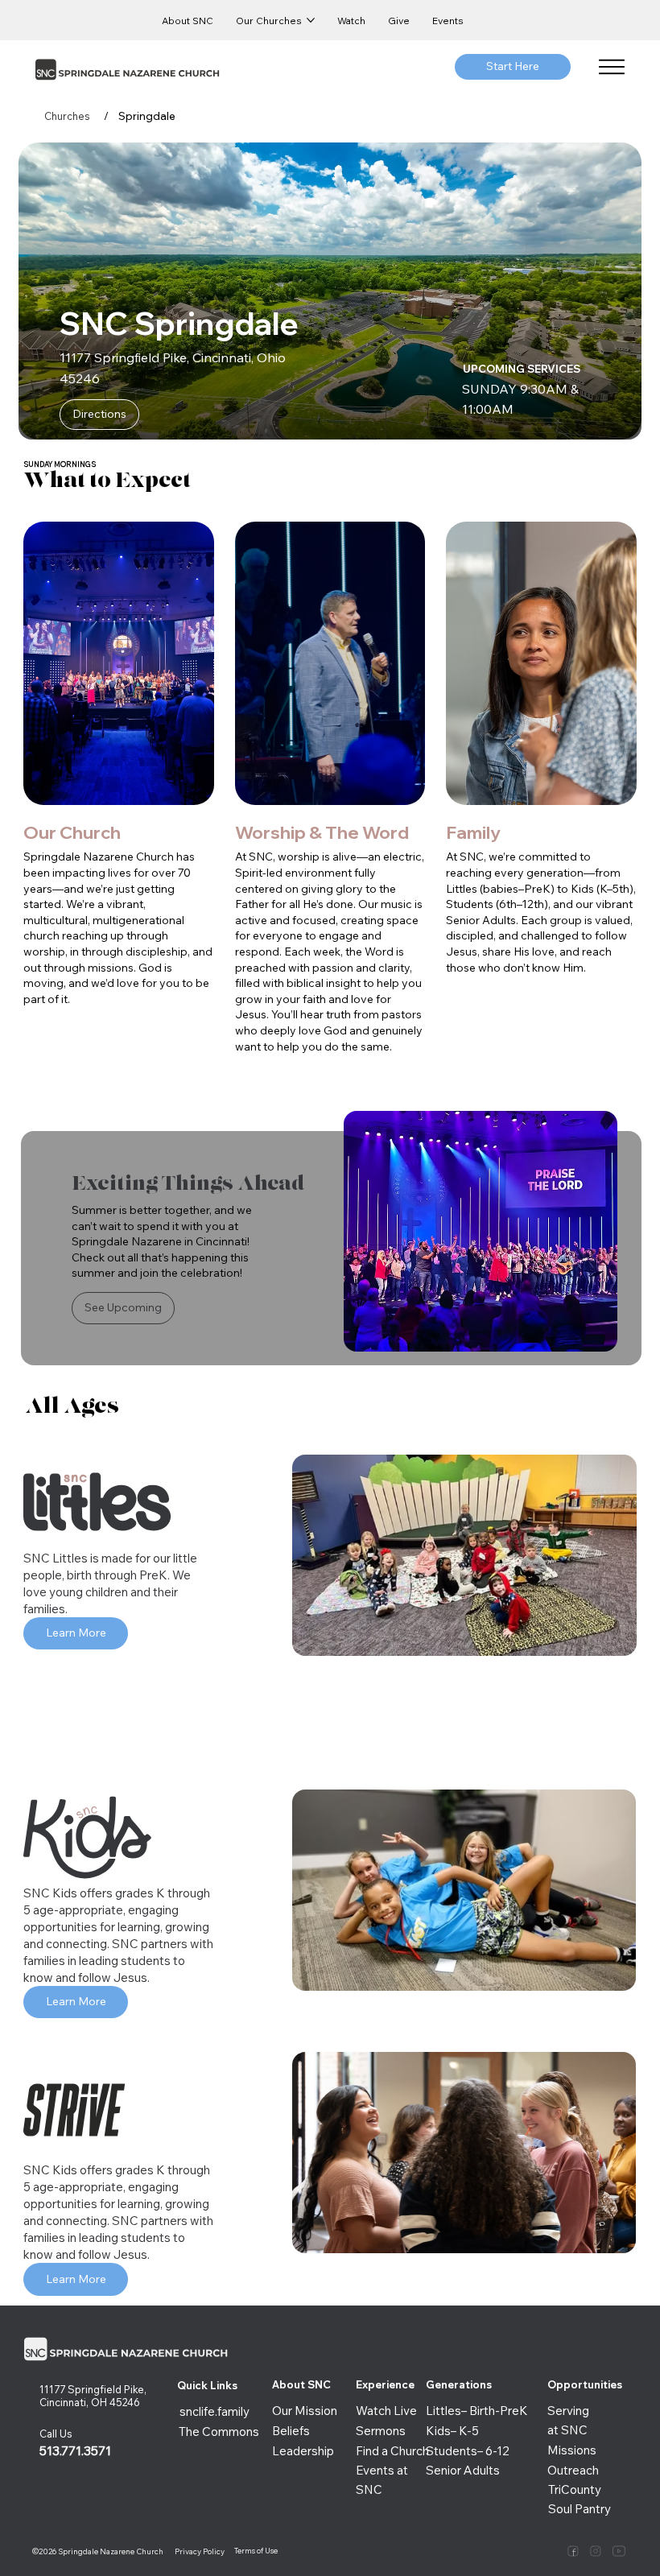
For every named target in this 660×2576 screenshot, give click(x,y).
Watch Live (386, 2411)
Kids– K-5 (452, 2431)
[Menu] (613, 67)
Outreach (573, 2470)
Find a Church (392, 2451)
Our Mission (305, 2411)
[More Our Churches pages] (311, 20)
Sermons (381, 2431)
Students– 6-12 (468, 2451)
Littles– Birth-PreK (477, 2411)
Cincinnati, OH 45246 (91, 2402)
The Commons (219, 2432)
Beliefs (291, 2431)
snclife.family (214, 2411)
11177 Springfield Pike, (93, 2389)
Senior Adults (463, 2470)
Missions (572, 2450)
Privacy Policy (200, 2551)
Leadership (303, 2451)
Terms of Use (256, 2550)
